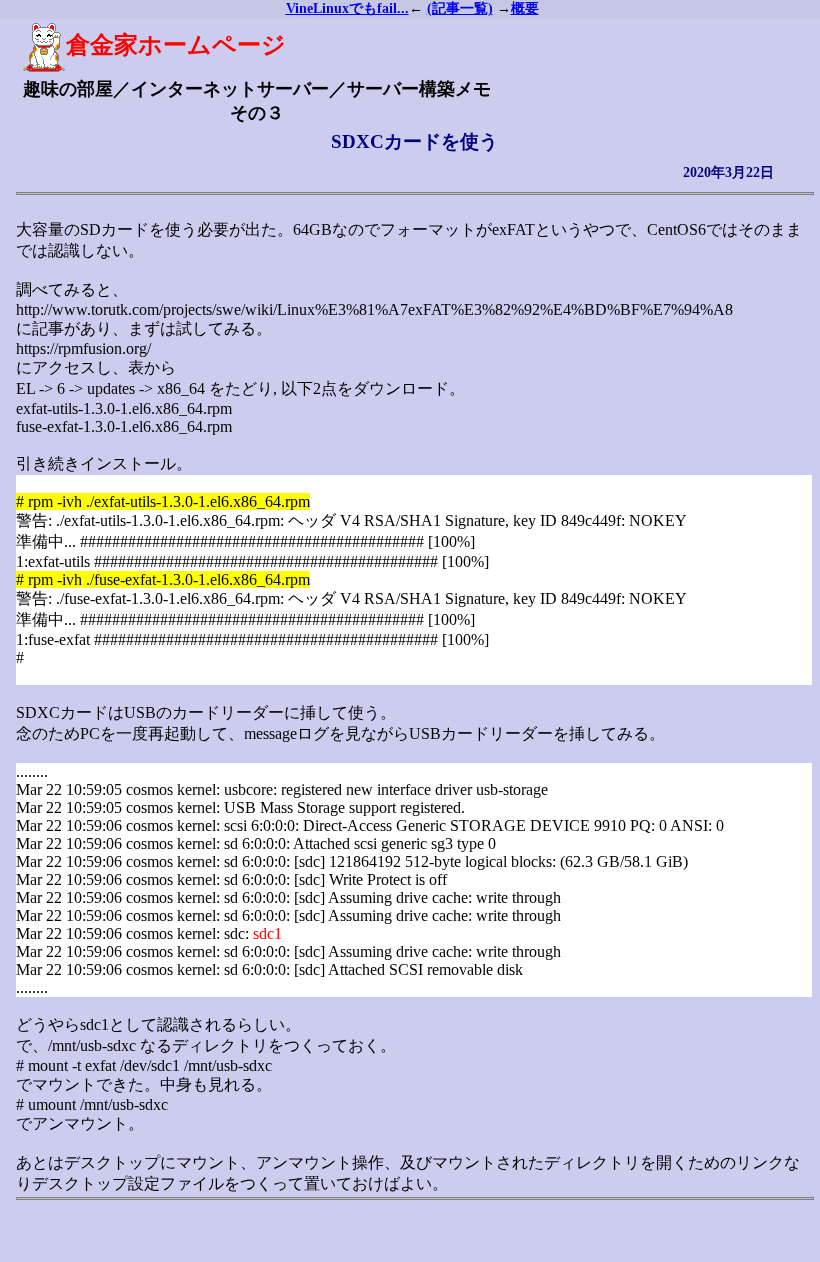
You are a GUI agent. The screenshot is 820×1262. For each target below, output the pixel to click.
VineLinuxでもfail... (347, 8)
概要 (525, 8)
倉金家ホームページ (176, 45)
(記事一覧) (460, 8)
